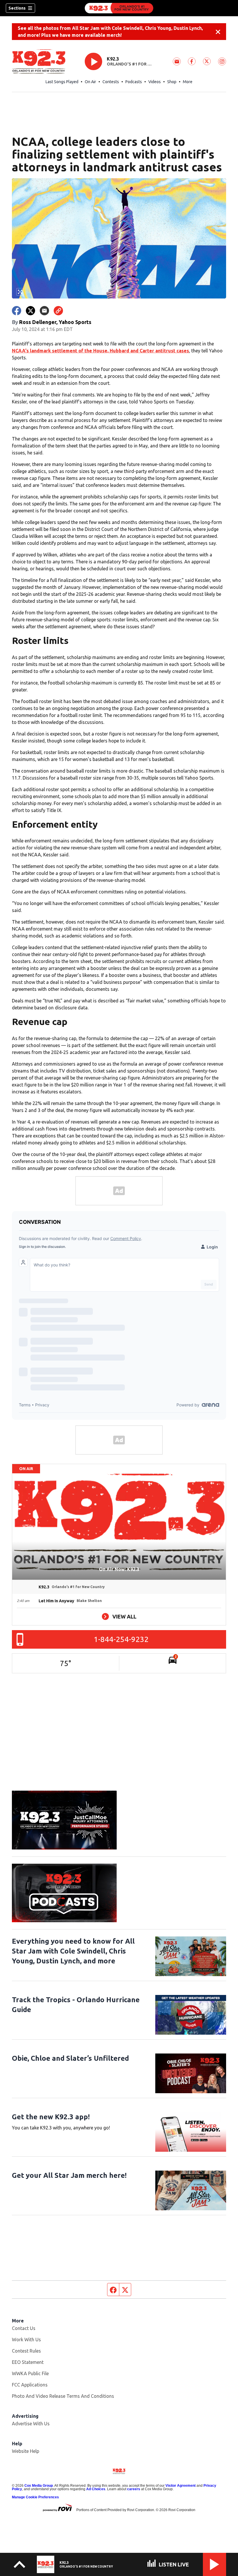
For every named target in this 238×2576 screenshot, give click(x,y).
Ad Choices (96, 2489)
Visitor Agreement (181, 2486)
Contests (111, 82)
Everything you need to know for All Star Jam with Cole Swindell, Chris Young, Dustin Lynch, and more (73, 1951)
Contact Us (24, 2328)
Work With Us (26, 2340)
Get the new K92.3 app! (51, 2117)
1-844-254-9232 (121, 1639)
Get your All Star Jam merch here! (69, 2175)
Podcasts (134, 82)
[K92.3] (119, 8)
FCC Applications (30, 2385)
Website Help (26, 2451)
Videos (155, 82)
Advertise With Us (31, 2424)
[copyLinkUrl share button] (58, 311)
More (188, 82)
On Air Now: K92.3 (119, 1569)
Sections (17, 8)
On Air (90, 82)
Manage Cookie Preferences (35, 2497)
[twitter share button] (30, 311)
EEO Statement (28, 2362)
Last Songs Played (62, 82)
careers (134, 2489)
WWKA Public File (30, 2373)
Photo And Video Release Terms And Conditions (63, 2396)
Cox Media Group (39, 2486)
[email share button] (44, 311)
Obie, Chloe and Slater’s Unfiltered (70, 2058)
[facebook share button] (17, 311)
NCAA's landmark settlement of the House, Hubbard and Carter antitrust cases (100, 351)
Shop (172, 82)
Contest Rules (26, 2351)
